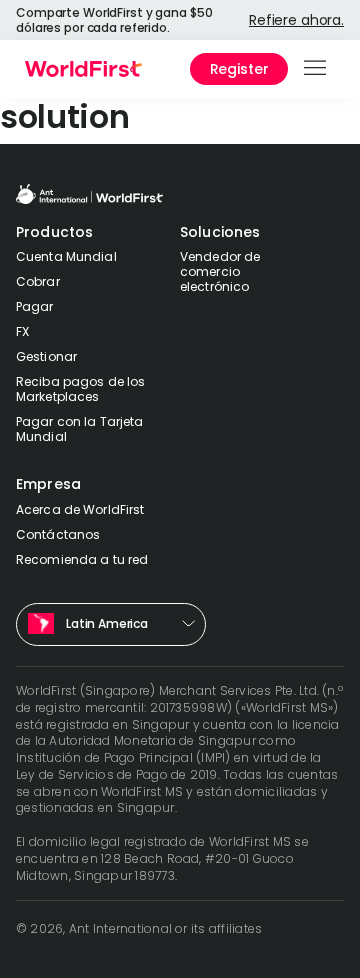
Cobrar (38, 281)
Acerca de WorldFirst (80, 509)
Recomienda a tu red (82, 559)
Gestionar (46, 356)
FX (22, 331)
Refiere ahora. (296, 20)
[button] (316, 69)
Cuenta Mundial (66, 256)
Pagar (35, 306)
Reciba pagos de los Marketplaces (80, 389)
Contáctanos (58, 534)
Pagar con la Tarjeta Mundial (79, 429)
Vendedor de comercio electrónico (220, 271)
